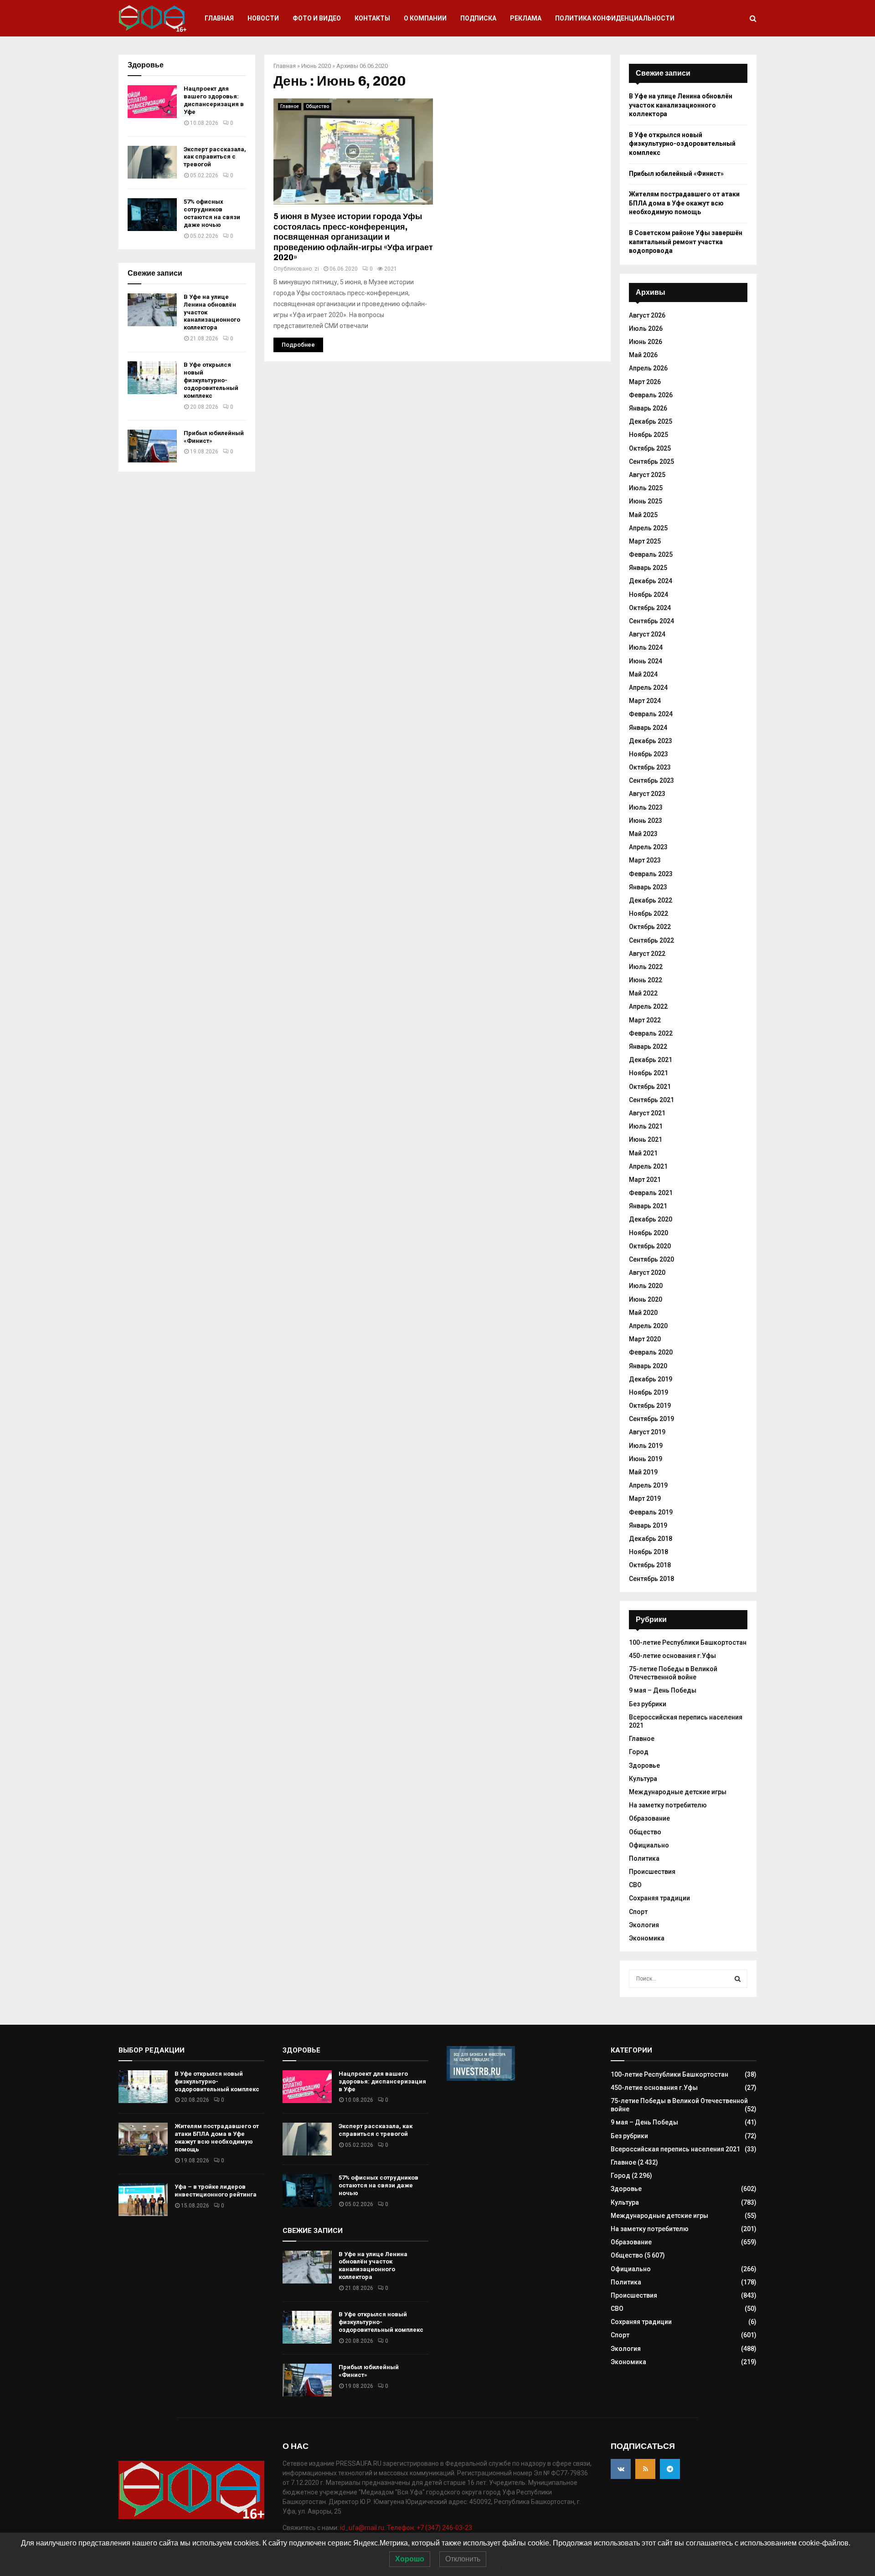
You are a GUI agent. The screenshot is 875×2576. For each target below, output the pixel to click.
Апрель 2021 (648, 1166)
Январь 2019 (648, 1525)
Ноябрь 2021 (649, 1073)
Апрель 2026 (648, 368)
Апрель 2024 (648, 688)
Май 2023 (643, 834)
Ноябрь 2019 (649, 1392)
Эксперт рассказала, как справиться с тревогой (215, 157)
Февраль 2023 (651, 874)
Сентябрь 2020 (651, 1259)
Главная (219, 18)
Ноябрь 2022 (649, 913)
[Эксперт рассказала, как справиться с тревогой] (152, 162)
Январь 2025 (648, 568)
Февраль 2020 (651, 1352)
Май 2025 (643, 515)
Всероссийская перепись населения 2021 (675, 2149)
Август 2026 (647, 315)
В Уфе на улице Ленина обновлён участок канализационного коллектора (681, 105)
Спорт (638, 1912)
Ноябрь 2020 (649, 1233)
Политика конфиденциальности (615, 18)
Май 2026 (643, 355)
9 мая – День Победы (663, 1690)
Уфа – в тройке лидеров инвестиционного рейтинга (216, 2191)
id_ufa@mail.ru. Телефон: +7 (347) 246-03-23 (406, 2528)
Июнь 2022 (646, 980)
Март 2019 (645, 1498)
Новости (263, 18)
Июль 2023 (646, 807)
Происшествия (652, 1872)
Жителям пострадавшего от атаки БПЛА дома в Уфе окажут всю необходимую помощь (684, 203)
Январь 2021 (648, 1206)
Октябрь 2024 (650, 608)
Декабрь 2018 (651, 1539)
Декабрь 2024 (651, 581)
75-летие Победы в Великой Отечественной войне (673, 1673)
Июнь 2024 (646, 661)
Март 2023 (645, 860)
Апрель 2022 (648, 1006)
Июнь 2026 (646, 342)
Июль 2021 (646, 1126)
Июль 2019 (646, 1446)
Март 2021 (645, 1180)
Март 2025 (645, 541)
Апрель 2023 (648, 847)
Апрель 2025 (648, 528)
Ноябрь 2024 (649, 595)
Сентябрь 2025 (651, 462)
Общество (317, 106)
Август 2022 (647, 954)
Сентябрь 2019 (651, 1419)
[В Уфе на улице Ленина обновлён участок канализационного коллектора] (152, 310)
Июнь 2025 (646, 501)
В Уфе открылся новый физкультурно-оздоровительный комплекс (211, 380)
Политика (644, 1858)
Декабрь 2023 (651, 741)
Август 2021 (647, 1113)
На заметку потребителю (668, 1805)
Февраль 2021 (651, 1193)
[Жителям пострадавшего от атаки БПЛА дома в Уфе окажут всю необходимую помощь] (143, 2139)
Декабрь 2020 (651, 1219)
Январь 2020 (648, 1366)
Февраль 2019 (651, 1512)
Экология (644, 1925)
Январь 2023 (648, 887)
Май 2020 (643, 1313)
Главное (290, 106)
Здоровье (644, 1765)
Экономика (647, 1938)
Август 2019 (647, 1432)
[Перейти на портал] (481, 2078)
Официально (649, 1845)
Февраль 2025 (651, 554)
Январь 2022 (648, 1047)
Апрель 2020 (648, 1326)
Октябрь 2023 (650, 767)
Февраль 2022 (651, 1033)
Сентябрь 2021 (651, 1100)
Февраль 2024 (651, 714)
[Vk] (621, 2469)
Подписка (478, 18)
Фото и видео (317, 18)
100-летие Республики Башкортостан (688, 1642)
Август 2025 (647, 475)
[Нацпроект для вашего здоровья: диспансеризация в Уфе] (152, 102)
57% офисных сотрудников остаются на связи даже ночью (212, 213)
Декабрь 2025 (651, 421)
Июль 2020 (646, 1286)
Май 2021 (643, 1153)
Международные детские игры (678, 1792)
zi (317, 269)
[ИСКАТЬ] (738, 1979)
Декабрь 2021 (651, 1060)
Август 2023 (647, 794)
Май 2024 (643, 674)
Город (639, 1752)
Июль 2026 (646, 328)
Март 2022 (645, 1020)
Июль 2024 (646, 647)
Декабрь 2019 (651, 1379)
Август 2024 (647, 634)
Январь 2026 (648, 408)
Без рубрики (648, 1704)
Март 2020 (645, 1339)
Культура (643, 1779)
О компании (425, 18)
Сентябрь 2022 (651, 940)
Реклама (526, 18)
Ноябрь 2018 (649, 1552)
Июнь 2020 (316, 66)
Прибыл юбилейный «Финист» (676, 174)
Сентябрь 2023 (651, 780)
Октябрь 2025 (650, 448)
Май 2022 (643, 993)
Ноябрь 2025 (649, 435)
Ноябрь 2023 (649, 754)
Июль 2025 (646, 488)
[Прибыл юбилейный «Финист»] (152, 446)
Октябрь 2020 (650, 1246)
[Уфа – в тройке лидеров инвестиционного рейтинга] (143, 2200)
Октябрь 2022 (650, 927)
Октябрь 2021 (650, 1087)
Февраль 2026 (651, 395)
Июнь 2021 (646, 1139)
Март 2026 (645, 382)
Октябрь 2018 (650, 1565)
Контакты (372, 18)
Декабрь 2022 (651, 900)
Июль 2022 (646, 967)
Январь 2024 (648, 728)
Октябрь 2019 (650, 1406)
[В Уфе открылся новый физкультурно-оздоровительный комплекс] (152, 378)
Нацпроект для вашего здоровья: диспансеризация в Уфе (214, 100)
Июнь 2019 (646, 1459)
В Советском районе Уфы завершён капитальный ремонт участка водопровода (686, 242)
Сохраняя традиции (659, 1898)
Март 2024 (645, 701)
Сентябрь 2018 (651, 1579)
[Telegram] (670, 2469)
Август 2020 (647, 1273)
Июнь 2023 (646, 821)
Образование (649, 1818)
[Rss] (645, 2469)
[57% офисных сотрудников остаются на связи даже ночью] (152, 215)
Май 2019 (643, 1472)
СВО (635, 1885)
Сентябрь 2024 (651, 621)
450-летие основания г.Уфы (672, 1656)
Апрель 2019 (648, 1485)
